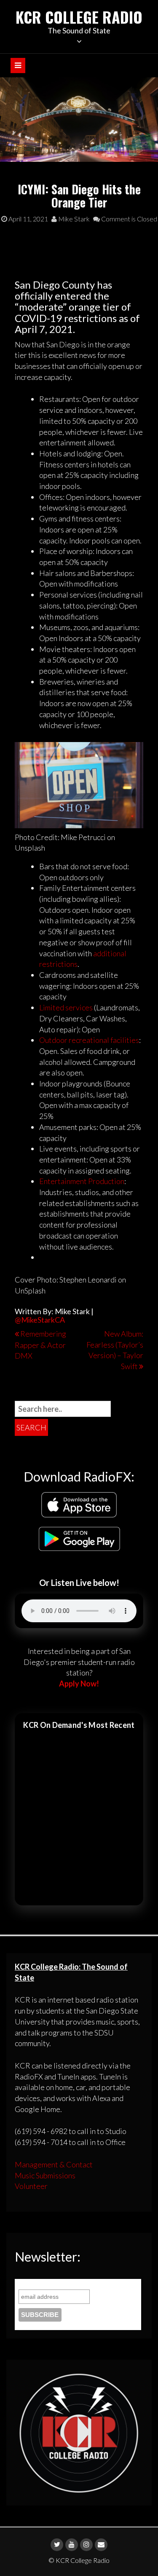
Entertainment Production (82, 1181)
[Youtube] (72, 2545)
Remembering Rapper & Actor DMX (40, 1345)
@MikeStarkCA (40, 1320)
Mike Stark (73, 219)
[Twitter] (57, 2545)
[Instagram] (86, 2545)
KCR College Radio (79, 17)
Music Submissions (45, 2175)
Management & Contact (54, 2164)
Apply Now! (79, 1684)
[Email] (101, 2545)
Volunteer (31, 2186)
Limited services (66, 1007)
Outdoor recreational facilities (89, 1040)
